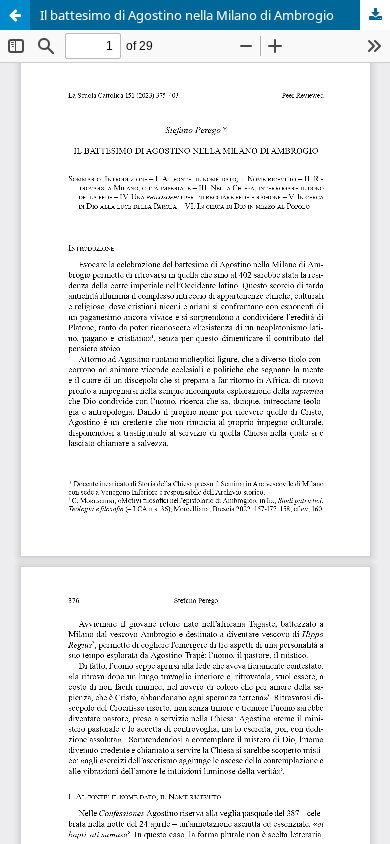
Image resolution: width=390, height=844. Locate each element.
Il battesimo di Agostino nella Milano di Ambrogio (187, 15)
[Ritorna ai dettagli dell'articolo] (15, 15)
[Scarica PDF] (375, 15)
